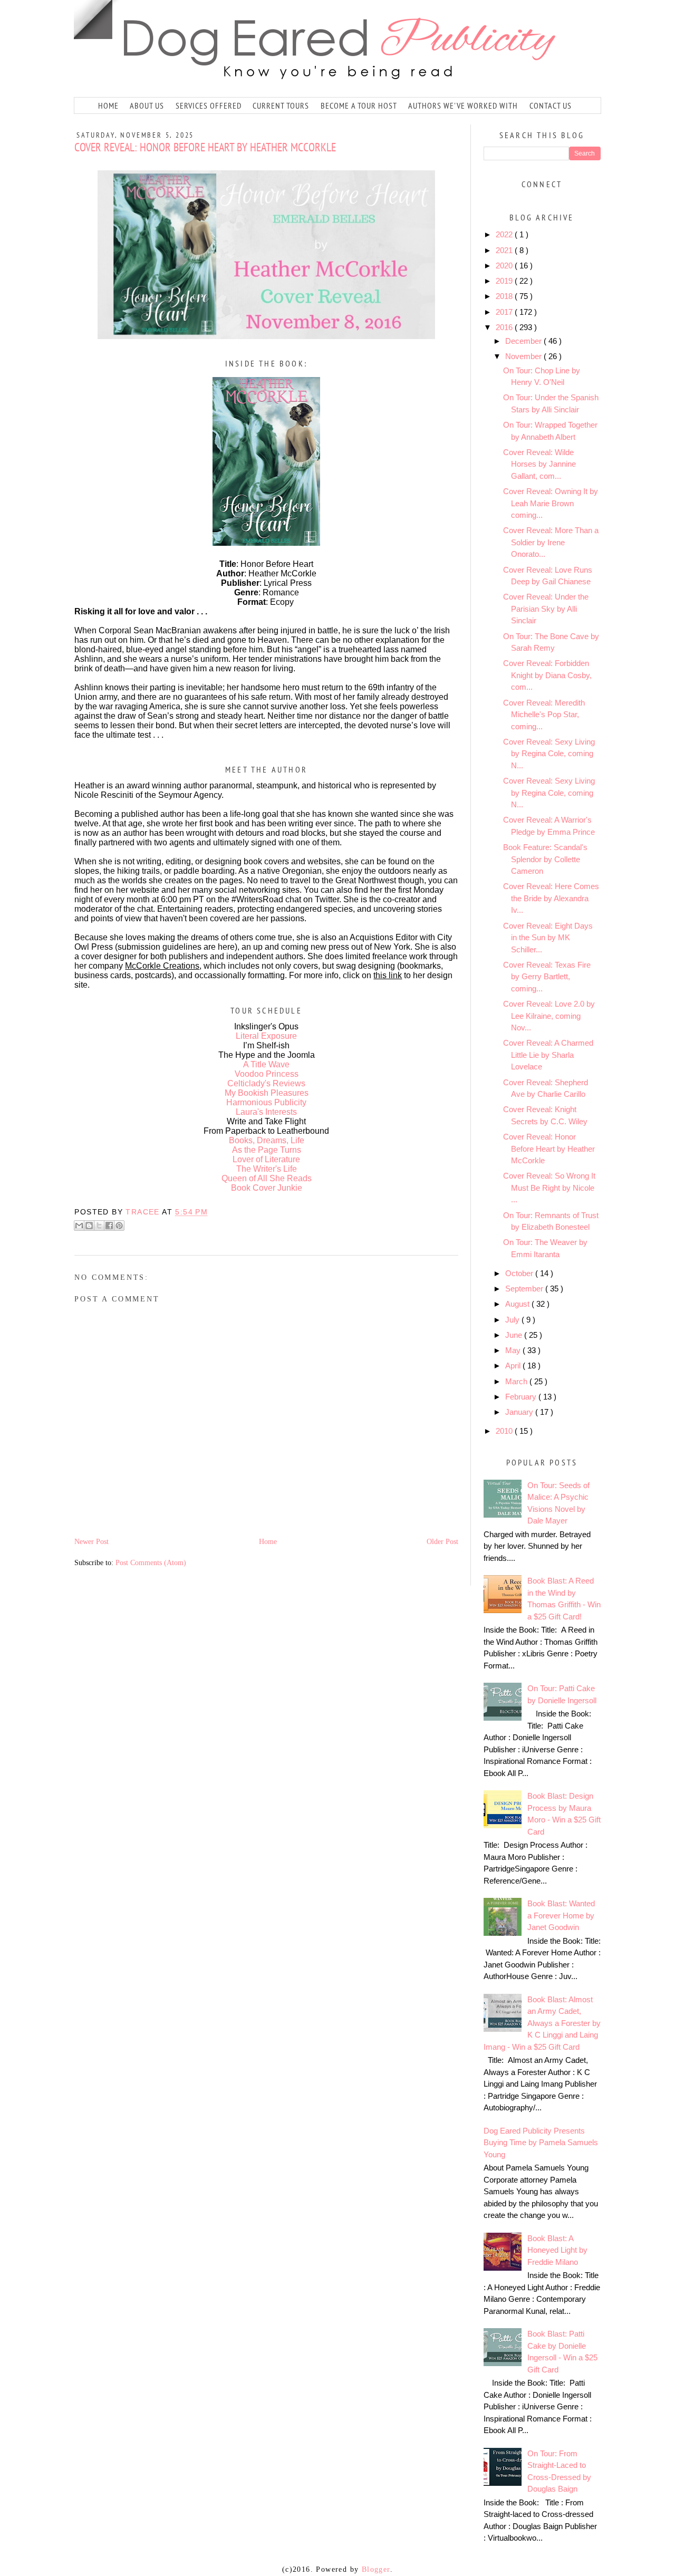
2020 (505, 266)
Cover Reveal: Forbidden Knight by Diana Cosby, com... (547, 675)
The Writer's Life (267, 1169)
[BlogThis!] (89, 1226)
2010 (505, 1431)
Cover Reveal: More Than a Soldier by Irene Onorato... (551, 542)
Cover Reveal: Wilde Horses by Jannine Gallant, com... (539, 464)
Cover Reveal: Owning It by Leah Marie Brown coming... (551, 503)
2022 (505, 234)
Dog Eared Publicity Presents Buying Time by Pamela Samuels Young (541, 2143)
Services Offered (209, 105)
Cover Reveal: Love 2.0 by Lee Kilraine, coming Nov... (549, 1016)
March (517, 1381)
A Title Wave (266, 1064)
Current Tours (281, 105)
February (522, 1397)
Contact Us (551, 105)
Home (108, 105)
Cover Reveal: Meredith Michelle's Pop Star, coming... (544, 715)
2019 (505, 281)
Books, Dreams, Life (267, 1140)
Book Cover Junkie (267, 1188)
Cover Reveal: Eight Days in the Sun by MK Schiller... (548, 938)
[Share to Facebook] (109, 1226)
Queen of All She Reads (267, 1178)
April (514, 1366)
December (524, 341)
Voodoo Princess (267, 1074)
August (518, 1304)
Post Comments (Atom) (151, 1563)
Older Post (442, 1542)
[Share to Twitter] (99, 1226)
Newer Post (91, 1542)
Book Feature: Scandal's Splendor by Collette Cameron (545, 859)
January (520, 1412)
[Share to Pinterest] (119, 1226)
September (525, 1289)
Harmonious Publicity (266, 1102)
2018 (505, 296)
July (513, 1320)
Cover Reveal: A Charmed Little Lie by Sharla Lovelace (548, 1055)
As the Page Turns (267, 1150)
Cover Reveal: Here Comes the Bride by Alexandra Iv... (551, 898)
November (524, 356)
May (514, 1350)
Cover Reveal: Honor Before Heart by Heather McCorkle (549, 1149)
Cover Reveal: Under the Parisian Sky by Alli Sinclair (546, 609)
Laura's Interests (266, 1112)
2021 (505, 250)
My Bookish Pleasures (267, 1093)
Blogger (376, 2569)
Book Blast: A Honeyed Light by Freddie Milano (557, 2250)
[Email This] (79, 1226)
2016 (505, 327)
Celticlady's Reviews (266, 1083)
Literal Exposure (266, 1036)
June (515, 1335)
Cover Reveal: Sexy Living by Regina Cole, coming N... (549, 754)
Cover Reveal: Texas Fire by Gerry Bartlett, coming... (547, 977)
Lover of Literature (266, 1159)
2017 (505, 312)
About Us (147, 105)
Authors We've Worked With (463, 105)
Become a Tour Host (359, 105)
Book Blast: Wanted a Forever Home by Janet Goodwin (561, 1915)
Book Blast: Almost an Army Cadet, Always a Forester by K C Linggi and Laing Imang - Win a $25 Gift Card (542, 2023)
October (520, 1273)
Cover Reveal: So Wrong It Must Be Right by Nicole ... (549, 1188)
